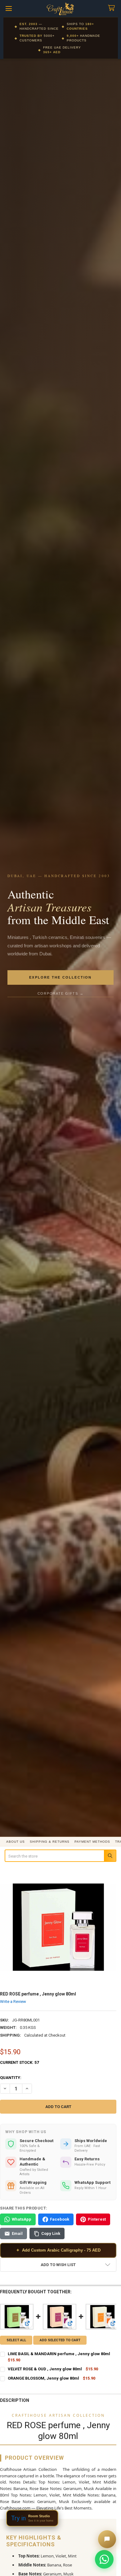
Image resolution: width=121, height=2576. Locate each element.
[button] (58, 2265)
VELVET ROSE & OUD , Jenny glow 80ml (45, 2369)
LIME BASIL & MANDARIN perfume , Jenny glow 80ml (59, 2354)
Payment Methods (92, 1842)
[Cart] (113, 8)
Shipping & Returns (50, 1842)
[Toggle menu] (9, 9)
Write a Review (13, 2002)
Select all (16, 2340)
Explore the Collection (60, 977)
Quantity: (11, 2078)
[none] (58, 1927)
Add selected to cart (60, 2340)
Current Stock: (19, 2062)
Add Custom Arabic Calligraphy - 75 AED (58, 2250)
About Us (16, 1842)
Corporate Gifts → (61, 993)
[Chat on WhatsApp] (104, 2559)
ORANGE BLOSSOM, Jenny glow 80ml (43, 2378)
